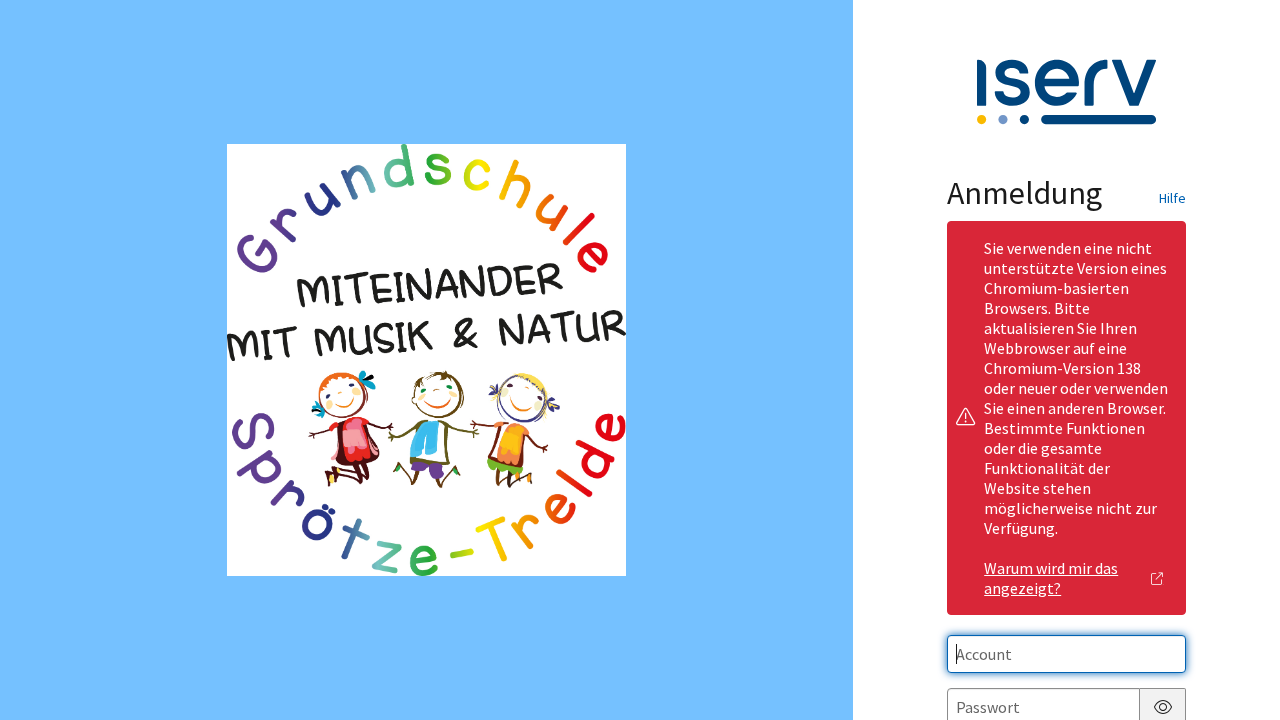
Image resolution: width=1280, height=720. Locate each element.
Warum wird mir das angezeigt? (1051, 578)
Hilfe (1172, 198)
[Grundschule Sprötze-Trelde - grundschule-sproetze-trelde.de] (427, 360)
